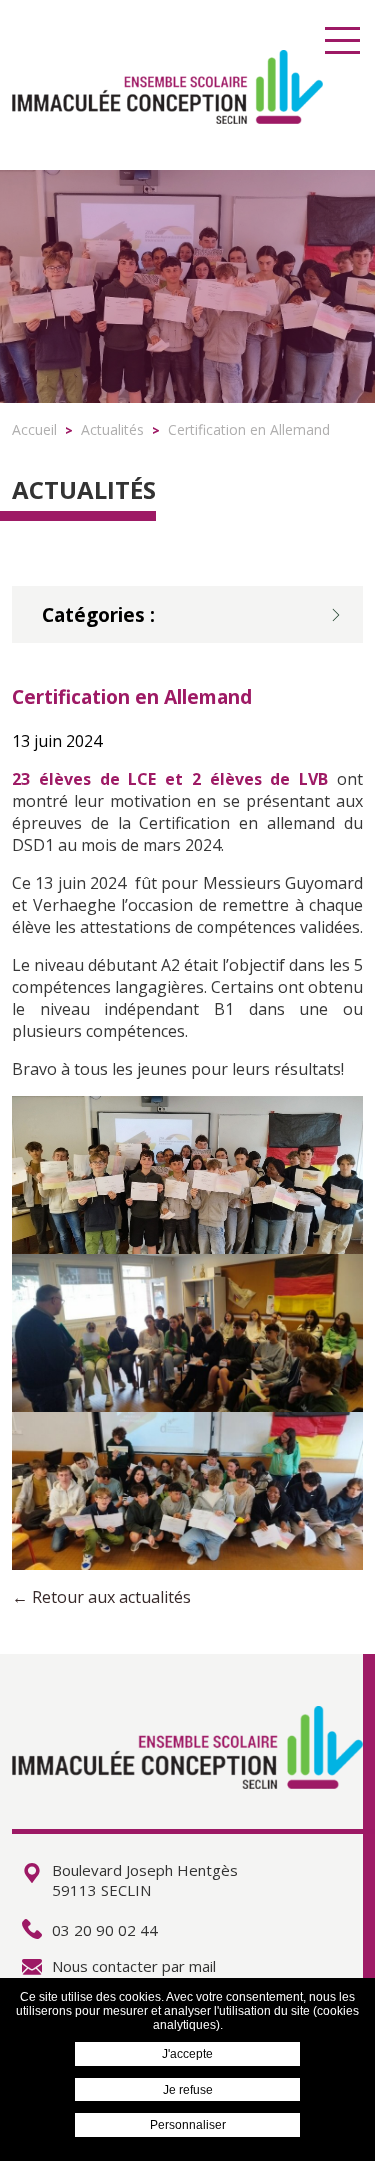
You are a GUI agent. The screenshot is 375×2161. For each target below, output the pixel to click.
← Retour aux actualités (101, 1597)
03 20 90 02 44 (105, 1930)
